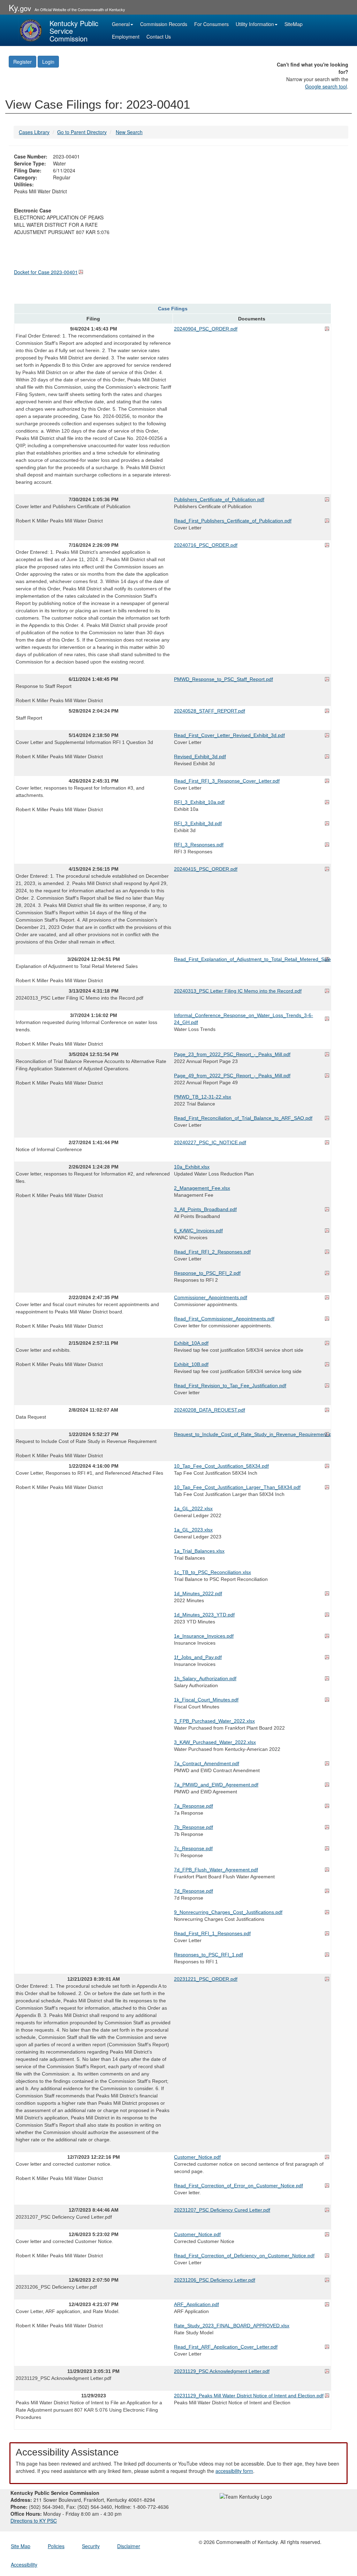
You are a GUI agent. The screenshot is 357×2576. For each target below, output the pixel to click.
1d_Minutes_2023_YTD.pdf (204, 1615)
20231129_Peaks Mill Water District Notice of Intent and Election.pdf (249, 2396)
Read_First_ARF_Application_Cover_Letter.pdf (226, 2347)
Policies (56, 2546)
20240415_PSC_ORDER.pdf (206, 869)
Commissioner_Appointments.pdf (211, 1297)
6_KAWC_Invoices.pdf (198, 1231)
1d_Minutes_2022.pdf (198, 1593)
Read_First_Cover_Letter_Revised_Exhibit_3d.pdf (229, 735)
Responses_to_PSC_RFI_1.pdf (208, 1955)
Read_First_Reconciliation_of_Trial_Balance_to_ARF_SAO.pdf (243, 1118)
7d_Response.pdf (193, 1891)
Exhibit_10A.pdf (191, 1343)
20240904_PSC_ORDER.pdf (206, 329)
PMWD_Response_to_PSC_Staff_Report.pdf (223, 679)
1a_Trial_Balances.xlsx (199, 1551)
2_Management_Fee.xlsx (202, 1188)
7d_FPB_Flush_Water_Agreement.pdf (216, 1870)
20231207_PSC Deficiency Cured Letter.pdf (222, 2210)
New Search (129, 132)
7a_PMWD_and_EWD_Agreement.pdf (216, 1785)
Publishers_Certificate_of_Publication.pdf (219, 499)
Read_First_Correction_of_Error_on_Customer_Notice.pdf (238, 2186)
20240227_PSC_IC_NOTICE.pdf (210, 1142)
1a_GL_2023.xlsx (193, 1530)
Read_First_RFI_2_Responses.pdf (212, 1252)
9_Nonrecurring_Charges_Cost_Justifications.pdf (228, 1912)
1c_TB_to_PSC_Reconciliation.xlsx (212, 1572)
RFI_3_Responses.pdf (199, 845)
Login (48, 62)
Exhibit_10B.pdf (191, 1364)
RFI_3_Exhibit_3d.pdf (198, 823)
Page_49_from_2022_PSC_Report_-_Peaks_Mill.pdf (232, 1076)
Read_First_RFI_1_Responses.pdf (212, 1933)
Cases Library (34, 132)
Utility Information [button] (255, 24)
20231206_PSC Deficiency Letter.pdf (215, 2280)
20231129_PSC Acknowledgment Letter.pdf (222, 2371)
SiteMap (294, 24)
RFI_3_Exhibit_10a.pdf (199, 802)
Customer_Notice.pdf (197, 2157)
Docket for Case (46, 272)
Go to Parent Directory (82, 132)
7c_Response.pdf (193, 1848)
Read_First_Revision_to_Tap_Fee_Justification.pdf (230, 1386)
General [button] (121, 24)
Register (22, 62)
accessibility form (234, 2471)
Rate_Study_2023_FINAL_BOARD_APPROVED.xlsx (232, 2326)
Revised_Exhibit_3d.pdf (200, 756)
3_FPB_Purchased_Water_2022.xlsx (214, 1721)
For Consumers (211, 24)
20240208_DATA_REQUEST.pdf (210, 1410)
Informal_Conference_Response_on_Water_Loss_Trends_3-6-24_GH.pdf (244, 1019)
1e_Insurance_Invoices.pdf (204, 1636)
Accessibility (24, 2565)
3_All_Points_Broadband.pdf (205, 1209)
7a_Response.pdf (193, 1806)
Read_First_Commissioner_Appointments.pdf (224, 1319)
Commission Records (164, 24)
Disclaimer (129, 2546)
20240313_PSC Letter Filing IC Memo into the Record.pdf (238, 991)
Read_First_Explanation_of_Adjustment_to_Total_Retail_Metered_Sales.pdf (252, 959)
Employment (126, 37)
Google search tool (326, 86)
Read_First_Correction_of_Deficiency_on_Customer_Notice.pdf (244, 2256)
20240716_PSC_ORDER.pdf (206, 545)
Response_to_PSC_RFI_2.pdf (207, 1273)
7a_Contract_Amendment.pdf (207, 1763)
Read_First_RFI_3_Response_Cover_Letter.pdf (227, 781)
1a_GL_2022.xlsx (193, 1508)
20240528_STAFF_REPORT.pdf (210, 711)
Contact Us (159, 37)
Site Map (21, 2546)
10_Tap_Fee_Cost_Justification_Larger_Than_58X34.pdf (237, 1487)
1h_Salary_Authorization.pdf (205, 1678)
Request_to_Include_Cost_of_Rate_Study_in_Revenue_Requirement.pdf (252, 1434)
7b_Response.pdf (193, 1827)
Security (91, 2546)
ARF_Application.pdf (196, 2304)
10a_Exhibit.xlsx (192, 1167)
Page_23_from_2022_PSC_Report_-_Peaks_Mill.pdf (232, 1054)
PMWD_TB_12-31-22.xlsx (203, 1097)
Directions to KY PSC (34, 2521)
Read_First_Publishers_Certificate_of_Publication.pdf (233, 521)
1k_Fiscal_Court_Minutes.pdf (206, 1700)
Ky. (20, 7)
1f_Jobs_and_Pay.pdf (198, 1657)
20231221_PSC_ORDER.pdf (206, 1979)
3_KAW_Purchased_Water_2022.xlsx (215, 1742)
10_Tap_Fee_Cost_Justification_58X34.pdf (221, 1466)
